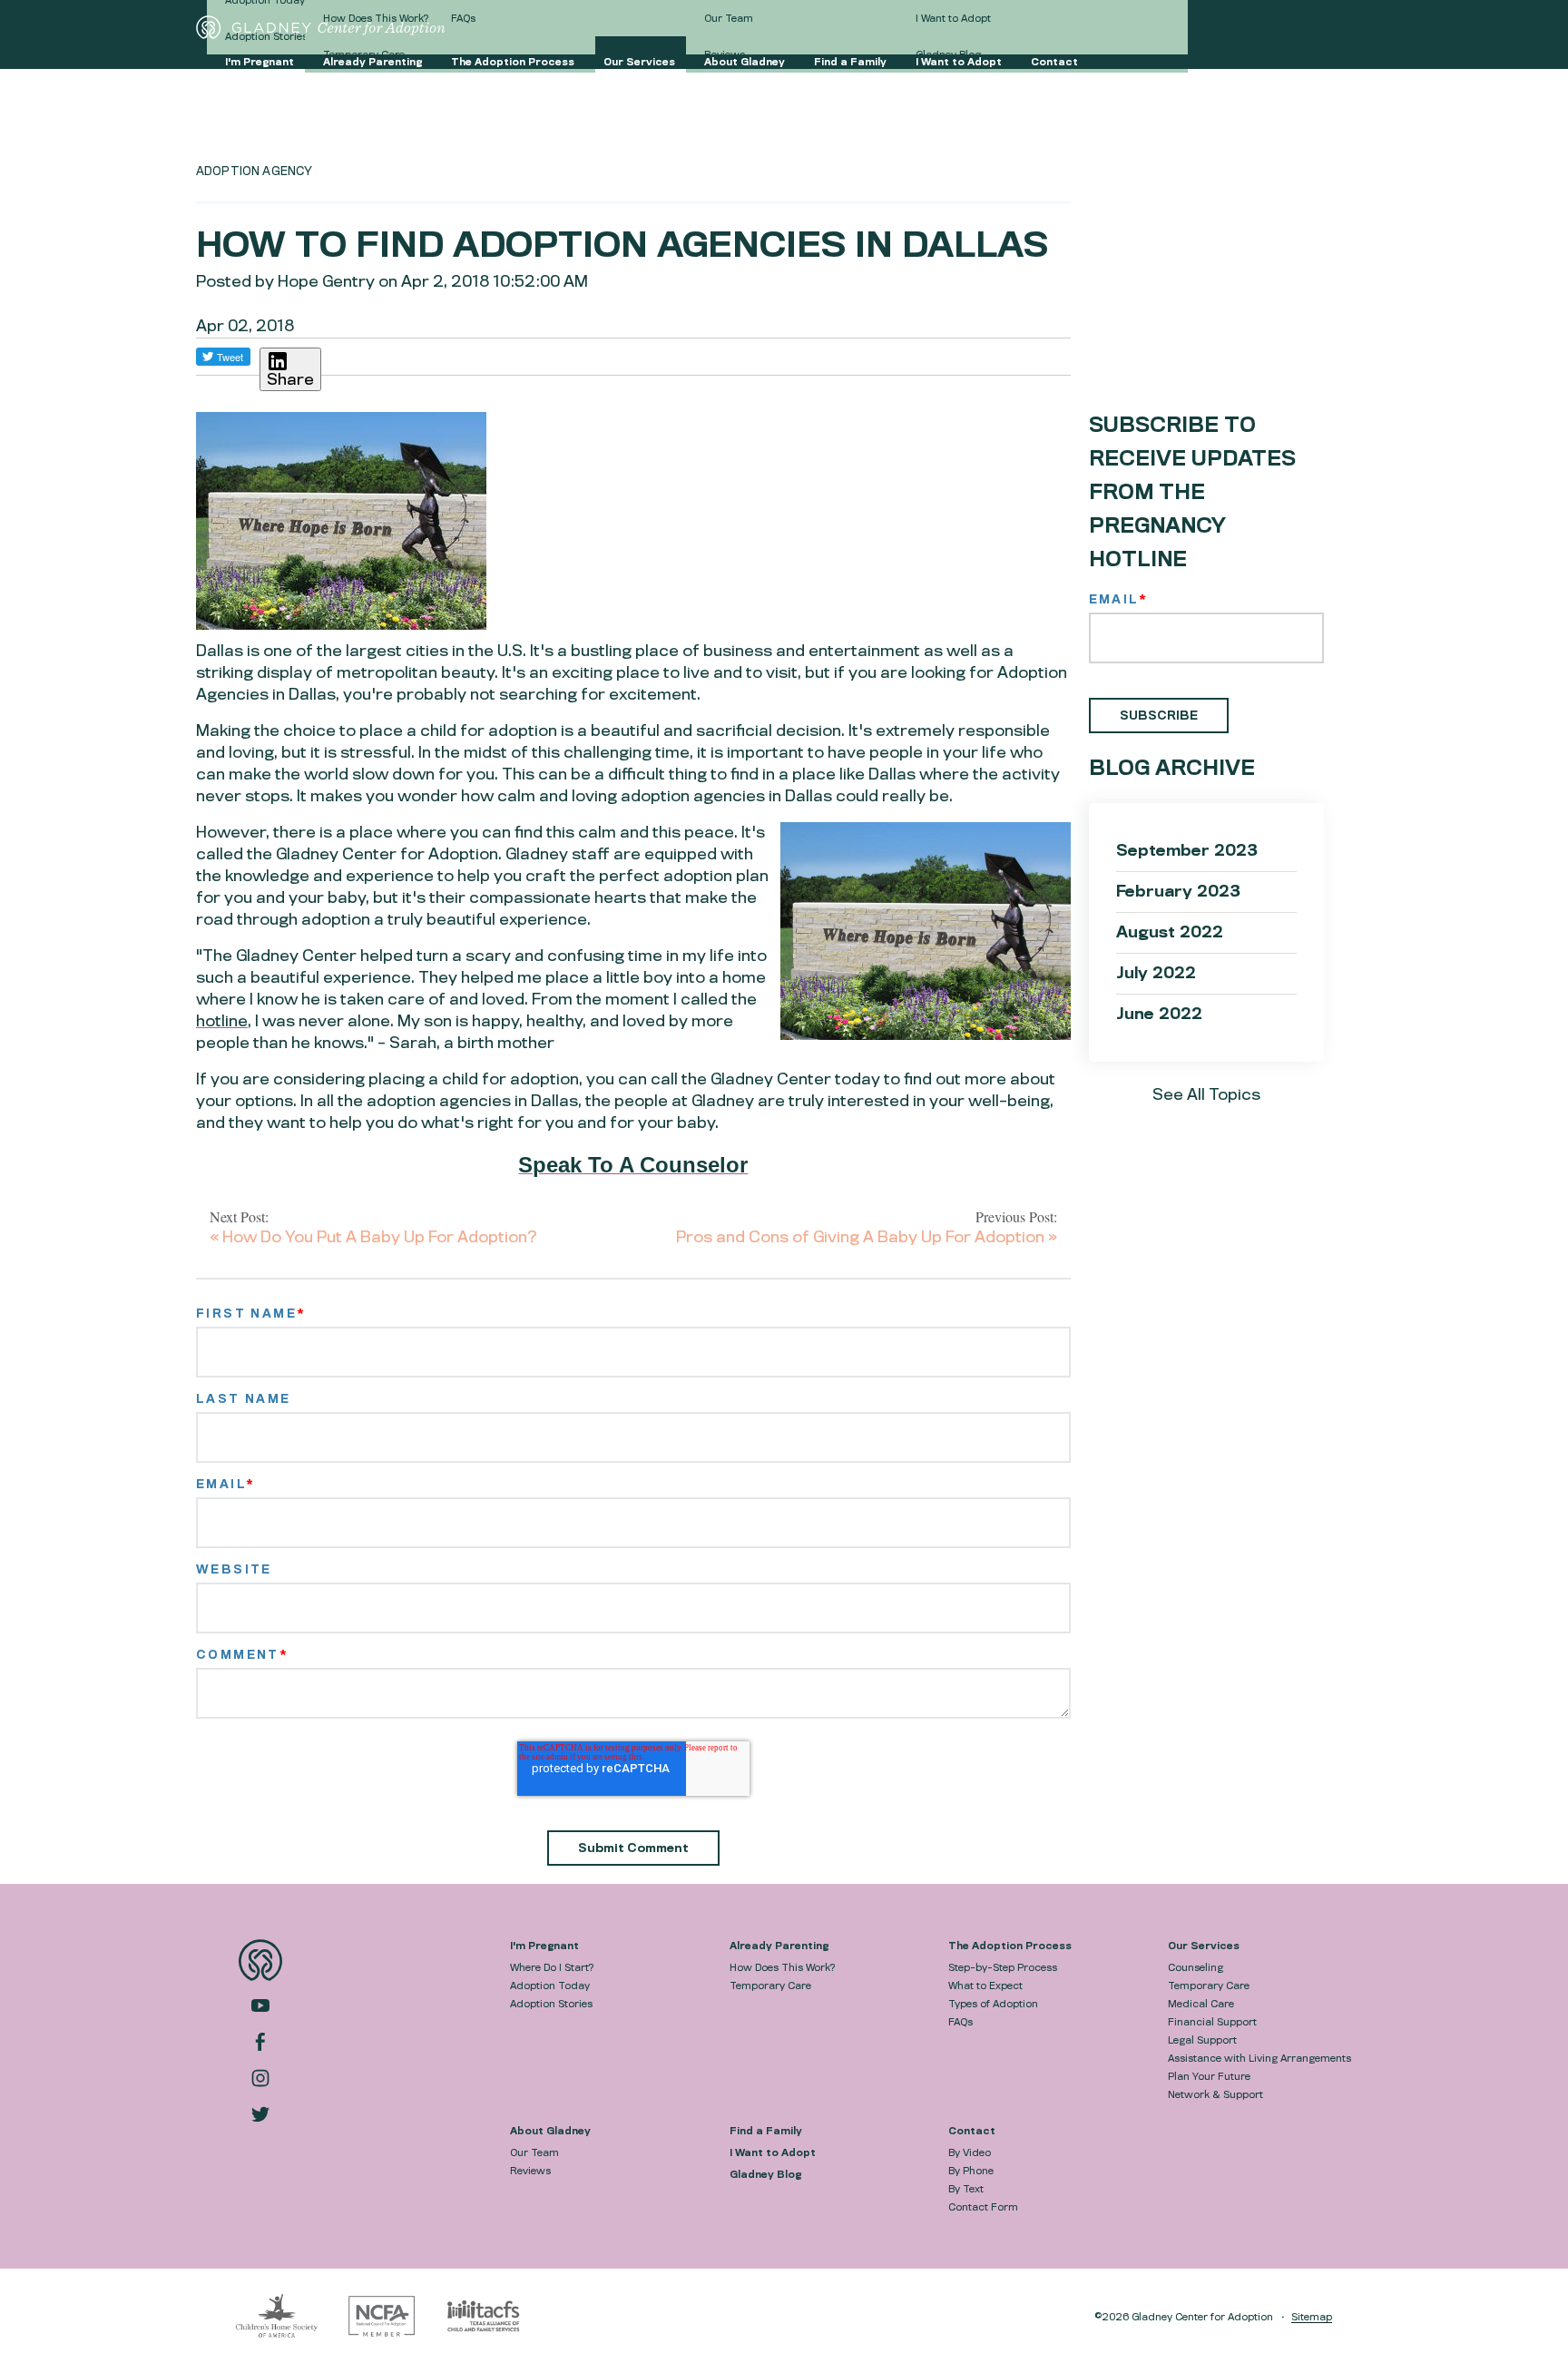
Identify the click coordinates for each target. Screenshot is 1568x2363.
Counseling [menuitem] (1196, 1967)
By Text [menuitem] (966, 2189)
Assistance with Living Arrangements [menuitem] (1259, 2058)
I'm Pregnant (260, 62)
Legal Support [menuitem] (1202, 2040)
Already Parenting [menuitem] (779, 1946)
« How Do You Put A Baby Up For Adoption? (373, 1237)
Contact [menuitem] (972, 2131)
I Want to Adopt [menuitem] (773, 2152)
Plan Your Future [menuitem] (1209, 2076)
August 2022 (1170, 932)
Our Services (639, 62)
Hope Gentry (326, 282)
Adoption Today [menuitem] (550, 1986)
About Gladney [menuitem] (550, 2131)
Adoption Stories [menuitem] (551, 2004)
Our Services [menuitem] (1204, 1946)
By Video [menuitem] (970, 2152)
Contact (1054, 62)
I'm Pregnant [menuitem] (544, 1946)
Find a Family (850, 62)
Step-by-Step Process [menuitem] (1003, 1967)
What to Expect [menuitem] (985, 1986)
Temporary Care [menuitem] (770, 1986)
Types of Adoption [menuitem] (993, 2004)
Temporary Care (364, 54)
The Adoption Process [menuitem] (1010, 1946)
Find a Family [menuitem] (766, 2131)
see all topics (1206, 1095)
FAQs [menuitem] (960, 2022)
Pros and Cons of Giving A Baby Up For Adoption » (867, 1237)
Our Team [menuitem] (534, 2152)
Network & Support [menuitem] (1215, 2094)
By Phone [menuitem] (971, 2171)
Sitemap (1312, 2317)
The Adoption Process (513, 62)
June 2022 (1159, 1014)
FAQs (463, 18)
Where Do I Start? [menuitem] (552, 1967)
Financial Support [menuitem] (1212, 2022)
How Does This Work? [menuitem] (782, 1967)
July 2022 (1156, 973)
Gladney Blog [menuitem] (765, 2174)
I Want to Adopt (959, 62)
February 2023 (1178, 892)
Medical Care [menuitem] (1201, 2004)
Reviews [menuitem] (530, 2171)
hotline (222, 1021)
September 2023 (1187, 851)
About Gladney (745, 62)
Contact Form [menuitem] (983, 2207)
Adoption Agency (254, 171)
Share (290, 380)
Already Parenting (372, 62)
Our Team (729, 18)
